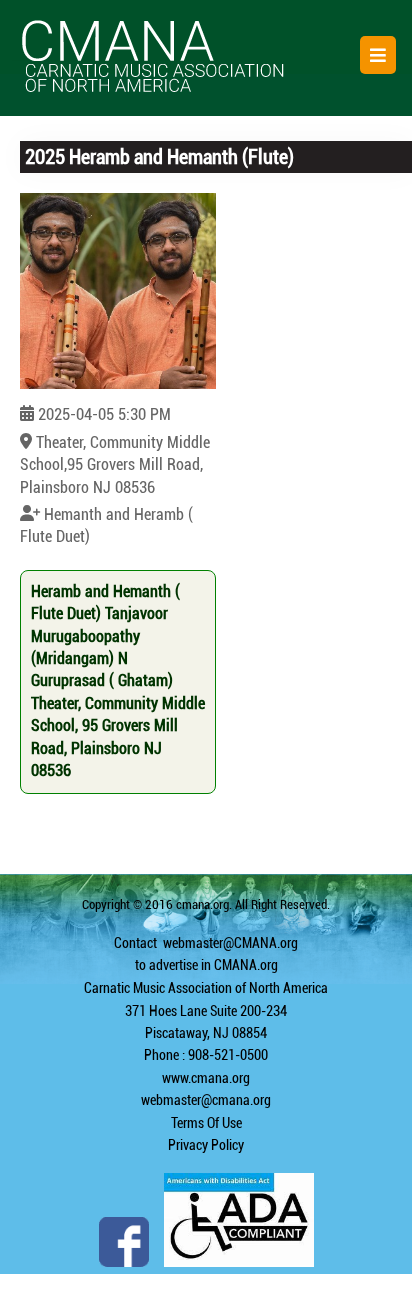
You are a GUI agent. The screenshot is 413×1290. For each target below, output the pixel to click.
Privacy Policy (206, 1145)
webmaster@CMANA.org (230, 943)
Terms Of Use (206, 1123)
